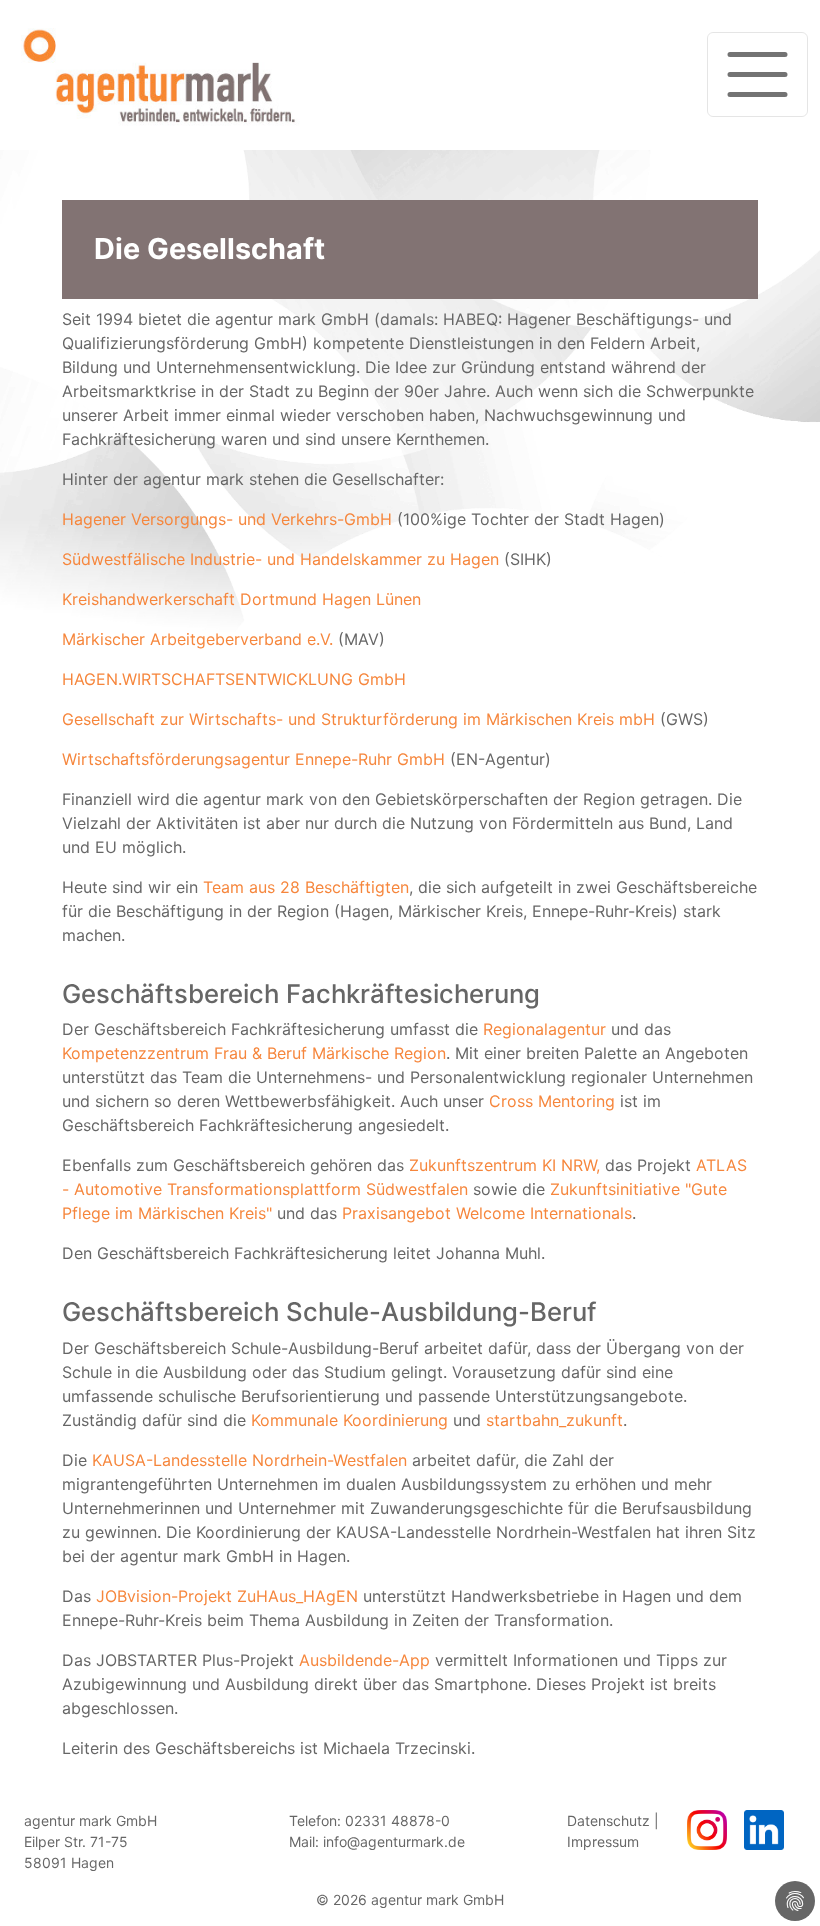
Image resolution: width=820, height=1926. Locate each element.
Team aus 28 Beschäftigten (306, 887)
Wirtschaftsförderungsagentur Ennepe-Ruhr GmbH (253, 759)
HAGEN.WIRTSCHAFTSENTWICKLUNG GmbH (234, 679)
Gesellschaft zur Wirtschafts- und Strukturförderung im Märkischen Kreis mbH (358, 719)
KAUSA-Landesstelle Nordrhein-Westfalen (249, 1460)
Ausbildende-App (364, 1660)
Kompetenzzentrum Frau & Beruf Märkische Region (254, 1053)
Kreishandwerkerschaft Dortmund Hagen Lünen (241, 599)
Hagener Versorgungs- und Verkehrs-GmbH (227, 519)
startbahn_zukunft (554, 1420)
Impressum (603, 1841)
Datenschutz (608, 1820)
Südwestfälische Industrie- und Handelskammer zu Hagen (280, 559)
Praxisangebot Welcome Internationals (487, 1213)
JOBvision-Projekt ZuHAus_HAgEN (227, 1596)
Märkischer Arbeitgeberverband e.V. (197, 639)
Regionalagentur (544, 1029)
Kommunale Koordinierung (349, 1420)
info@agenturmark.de (394, 1841)
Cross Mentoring (552, 1101)
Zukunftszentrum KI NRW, (504, 1165)
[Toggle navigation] (757, 74)
